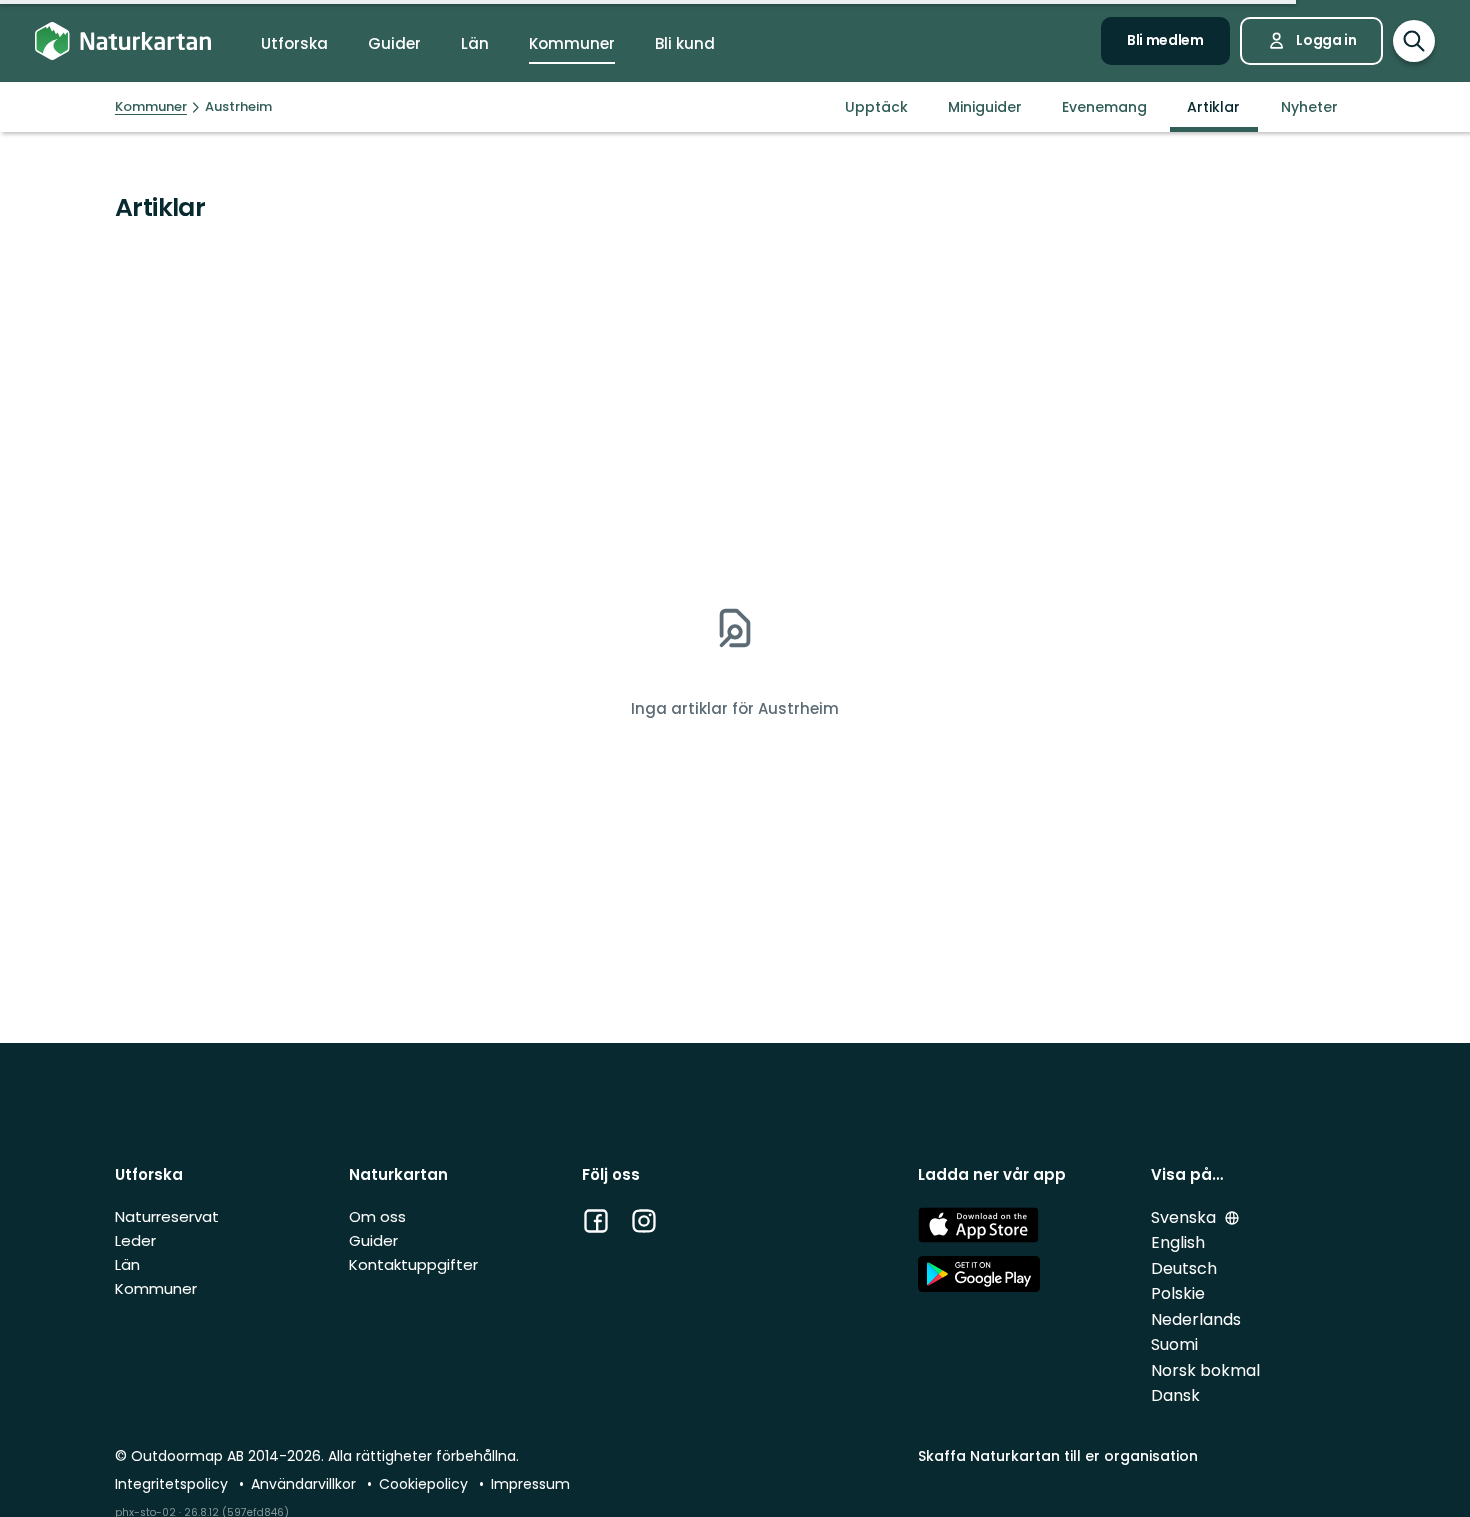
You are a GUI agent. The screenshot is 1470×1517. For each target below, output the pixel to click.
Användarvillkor (305, 1484)
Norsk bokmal (1205, 1370)
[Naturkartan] (123, 41)
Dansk (1175, 1395)
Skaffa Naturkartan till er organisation (1058, 1456)
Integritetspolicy (173, 1484)
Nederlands (1196, 1319)
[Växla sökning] (1414, 41)
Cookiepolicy (425, 1484)
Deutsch (1184, 1268)
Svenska (1185, 1217)
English (1178, 1242)
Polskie (1178, 1293)
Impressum (530, 1484)
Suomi (1174, 1344)
